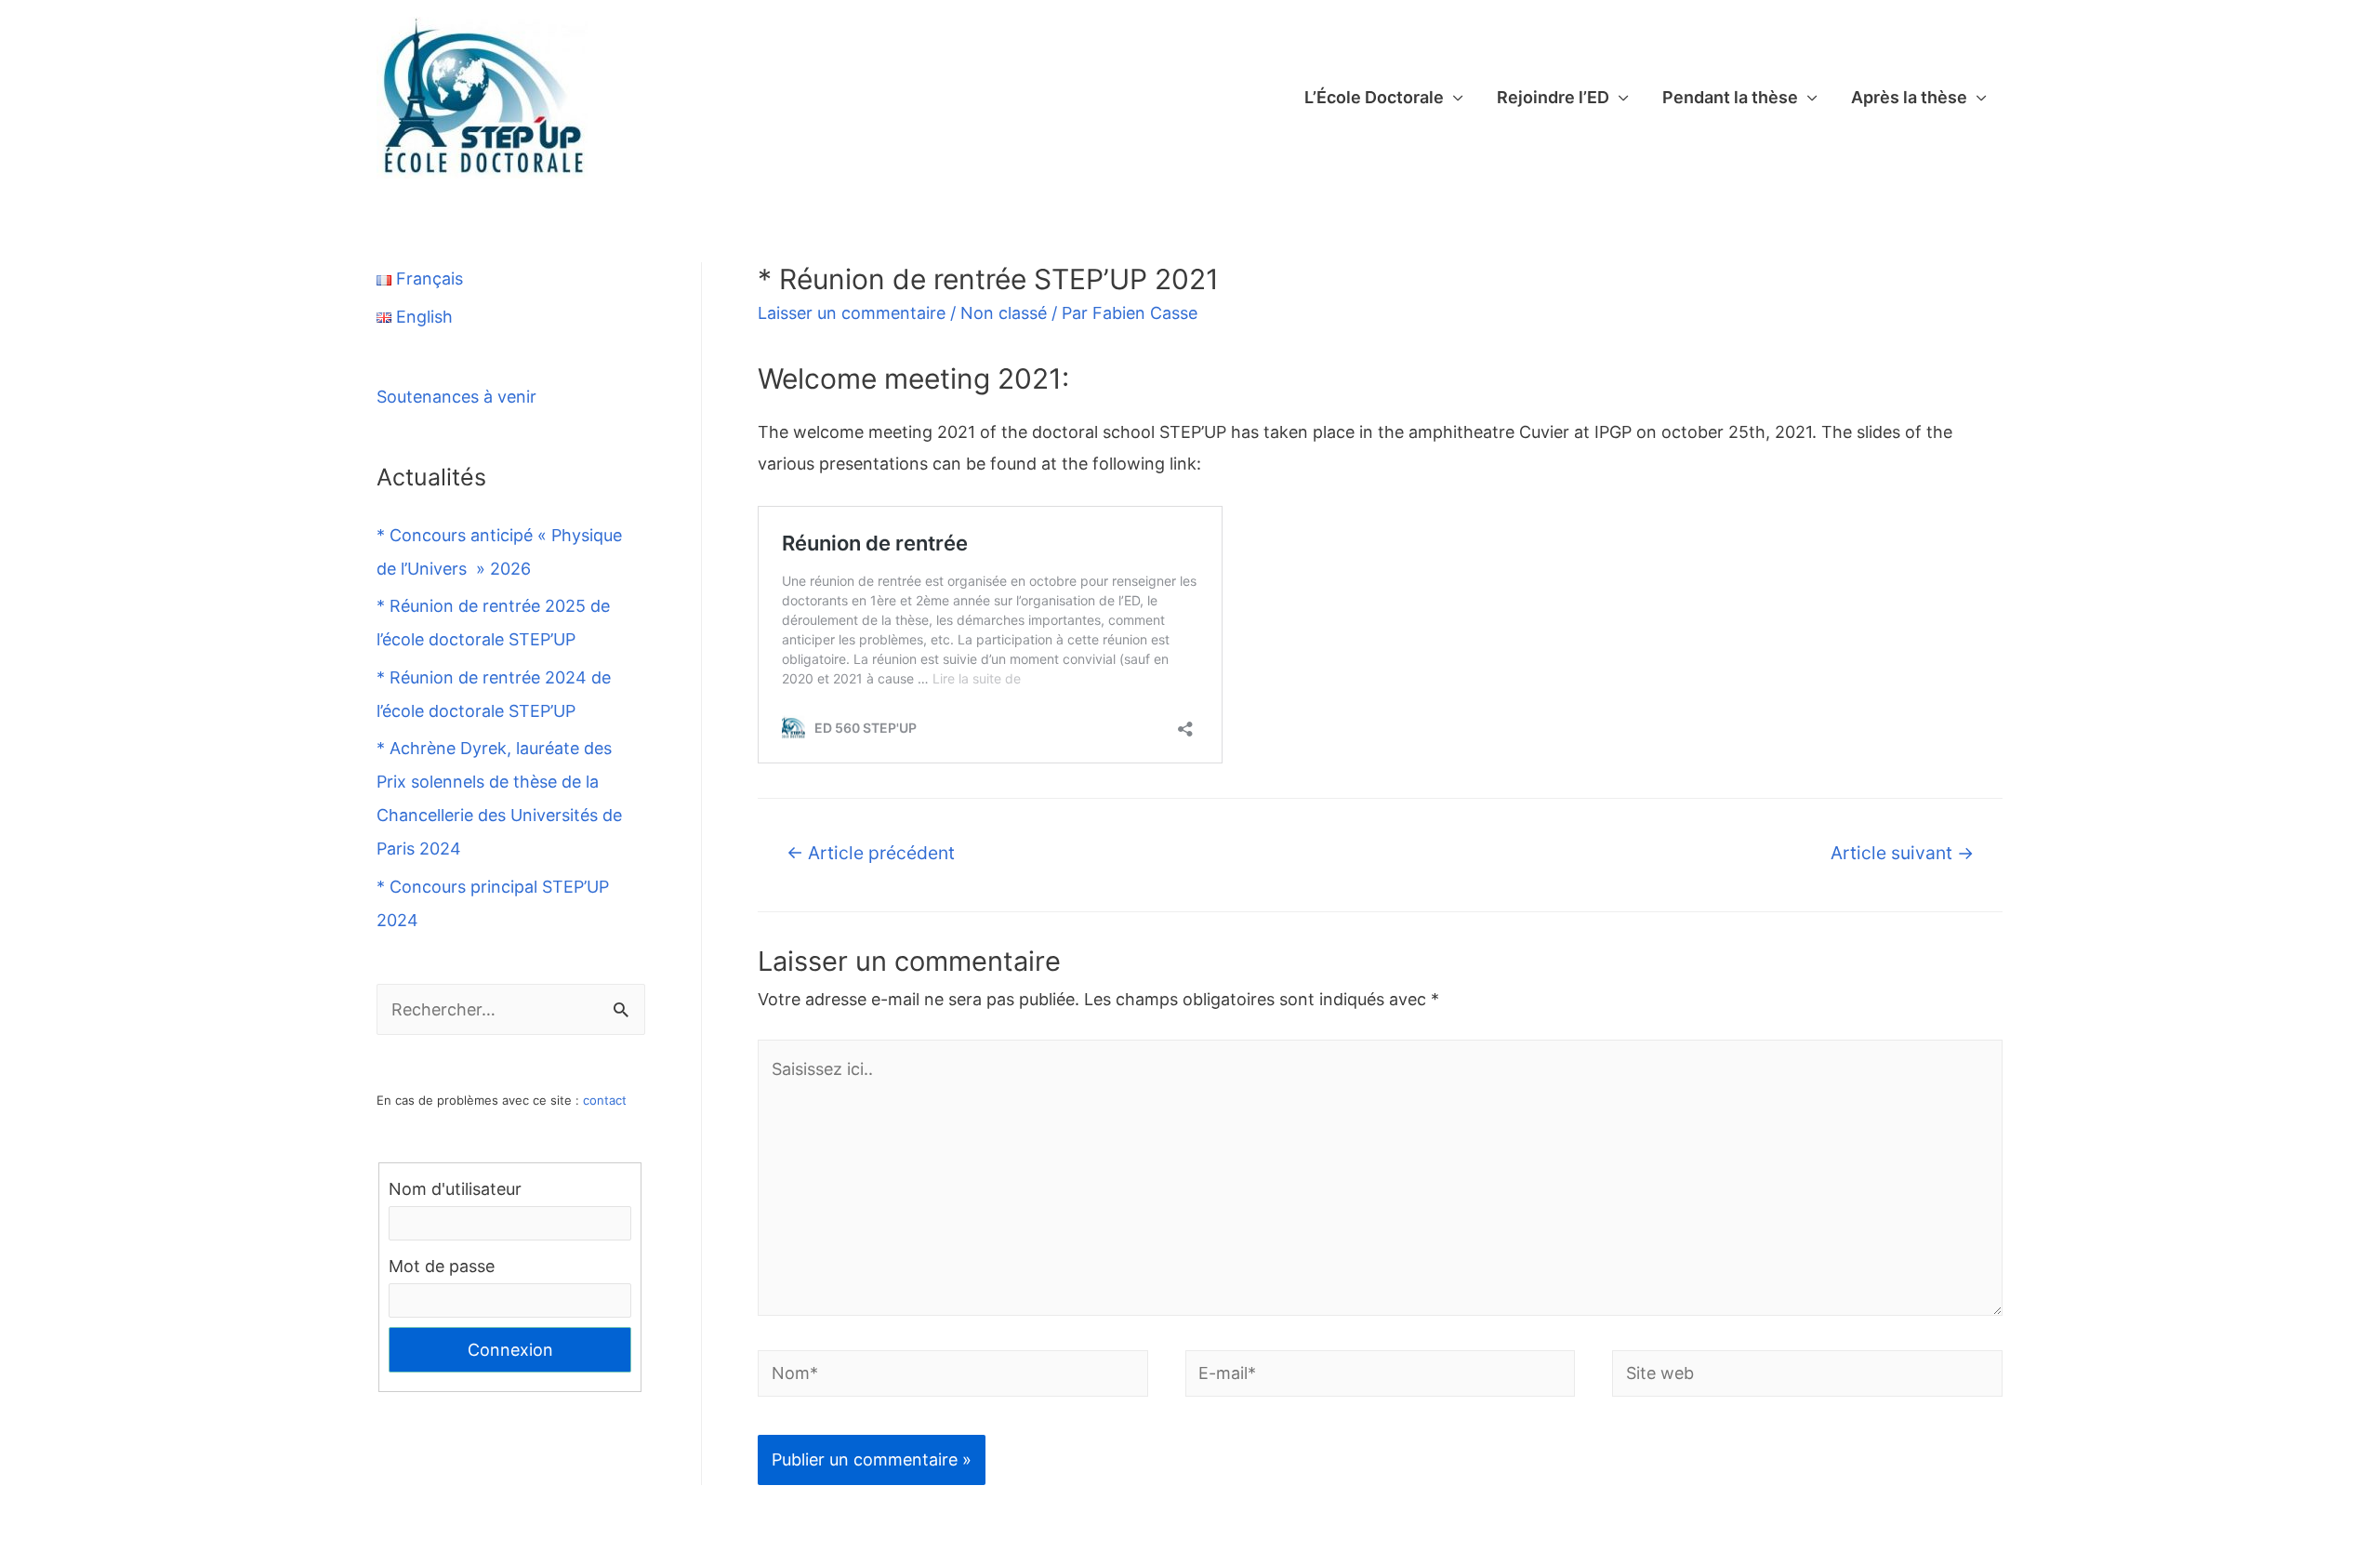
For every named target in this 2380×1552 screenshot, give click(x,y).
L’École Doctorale (1374, 97)
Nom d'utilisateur (455, 1189)
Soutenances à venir (456, 397)
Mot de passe (442, 1266)
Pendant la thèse (1730, 97)
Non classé (1004, 313)
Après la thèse (1909, 97)
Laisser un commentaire (852, 313)
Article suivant (1902, 853)
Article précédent (871, 853)
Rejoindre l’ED (1553, 97)
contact (605, 1100)
